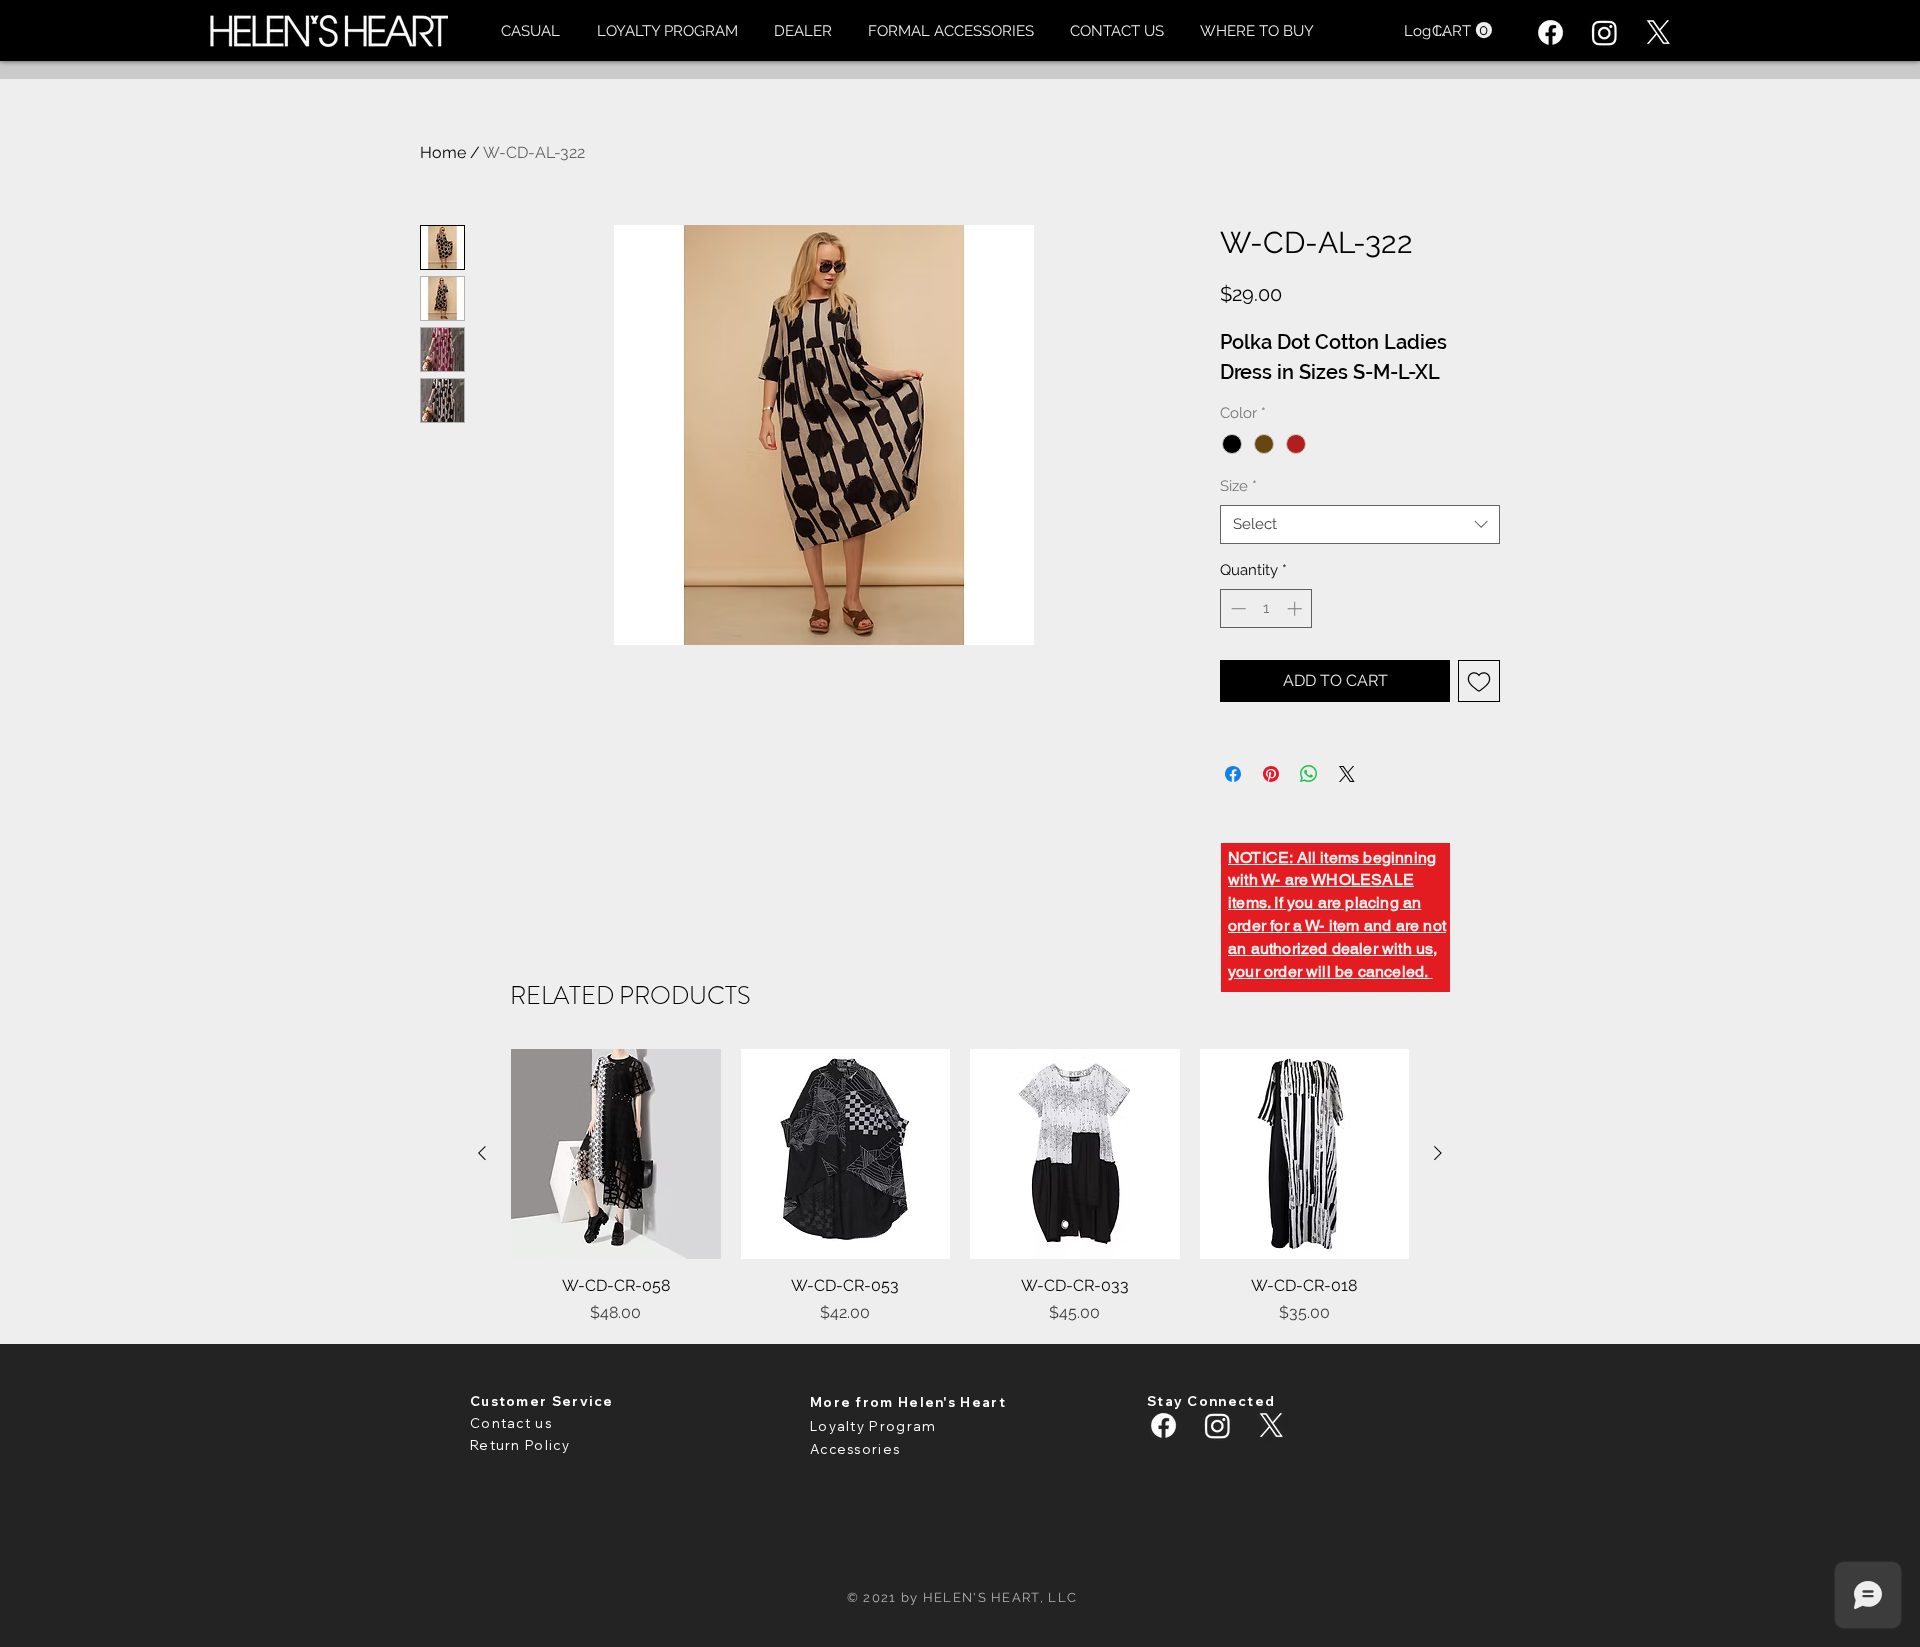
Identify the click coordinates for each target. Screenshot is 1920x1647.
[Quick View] (616, 1154)
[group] (960, 1187)
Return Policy (520, 1445)
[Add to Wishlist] (1479, 681)
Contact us (511, 1423)
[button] (530, 31)
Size (1238, 486)
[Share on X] (1347, 774)
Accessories (855, 1449)
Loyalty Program (873, 1426)
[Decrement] (1236, 608)
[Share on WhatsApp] (1309, 774)
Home (443, 152)
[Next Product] (1438, 1153)
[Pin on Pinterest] (1271, 774)
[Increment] (1296, 608)
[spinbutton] (1266, 608)
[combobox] (1360, 524)
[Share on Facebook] (1233, 774)
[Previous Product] (482, 1153)
